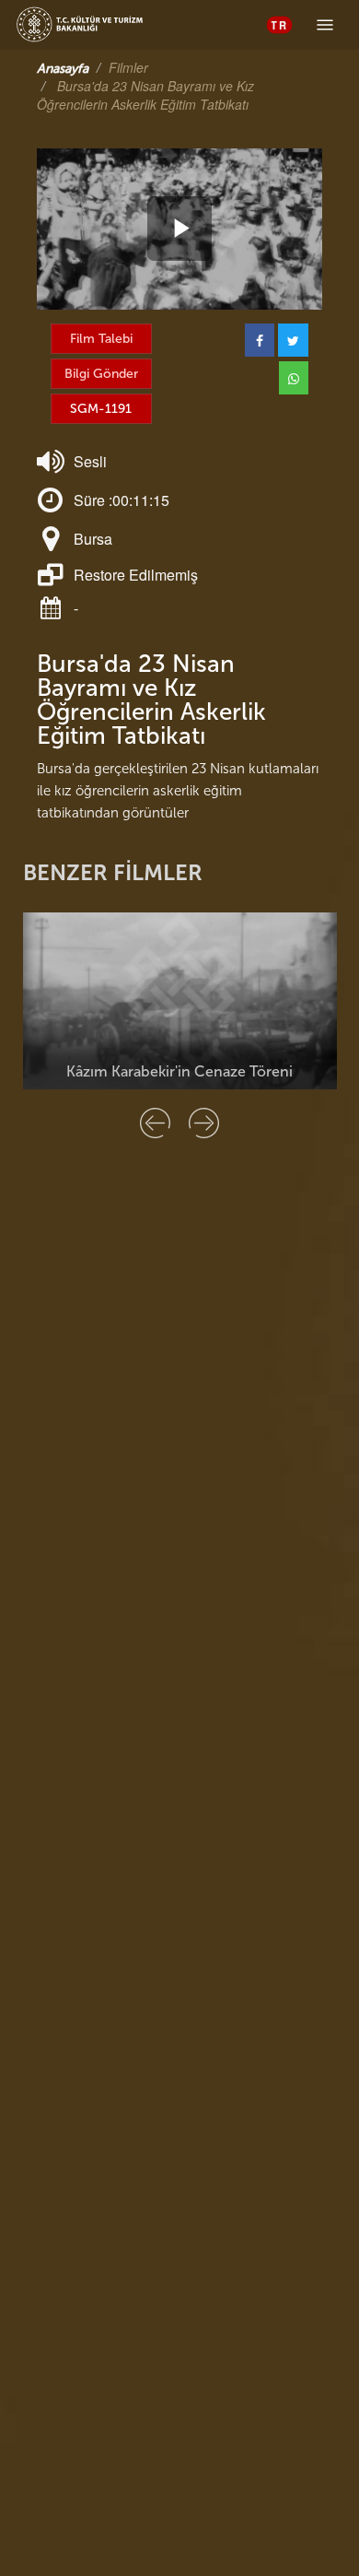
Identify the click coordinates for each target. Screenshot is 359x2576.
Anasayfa (63, 69)
